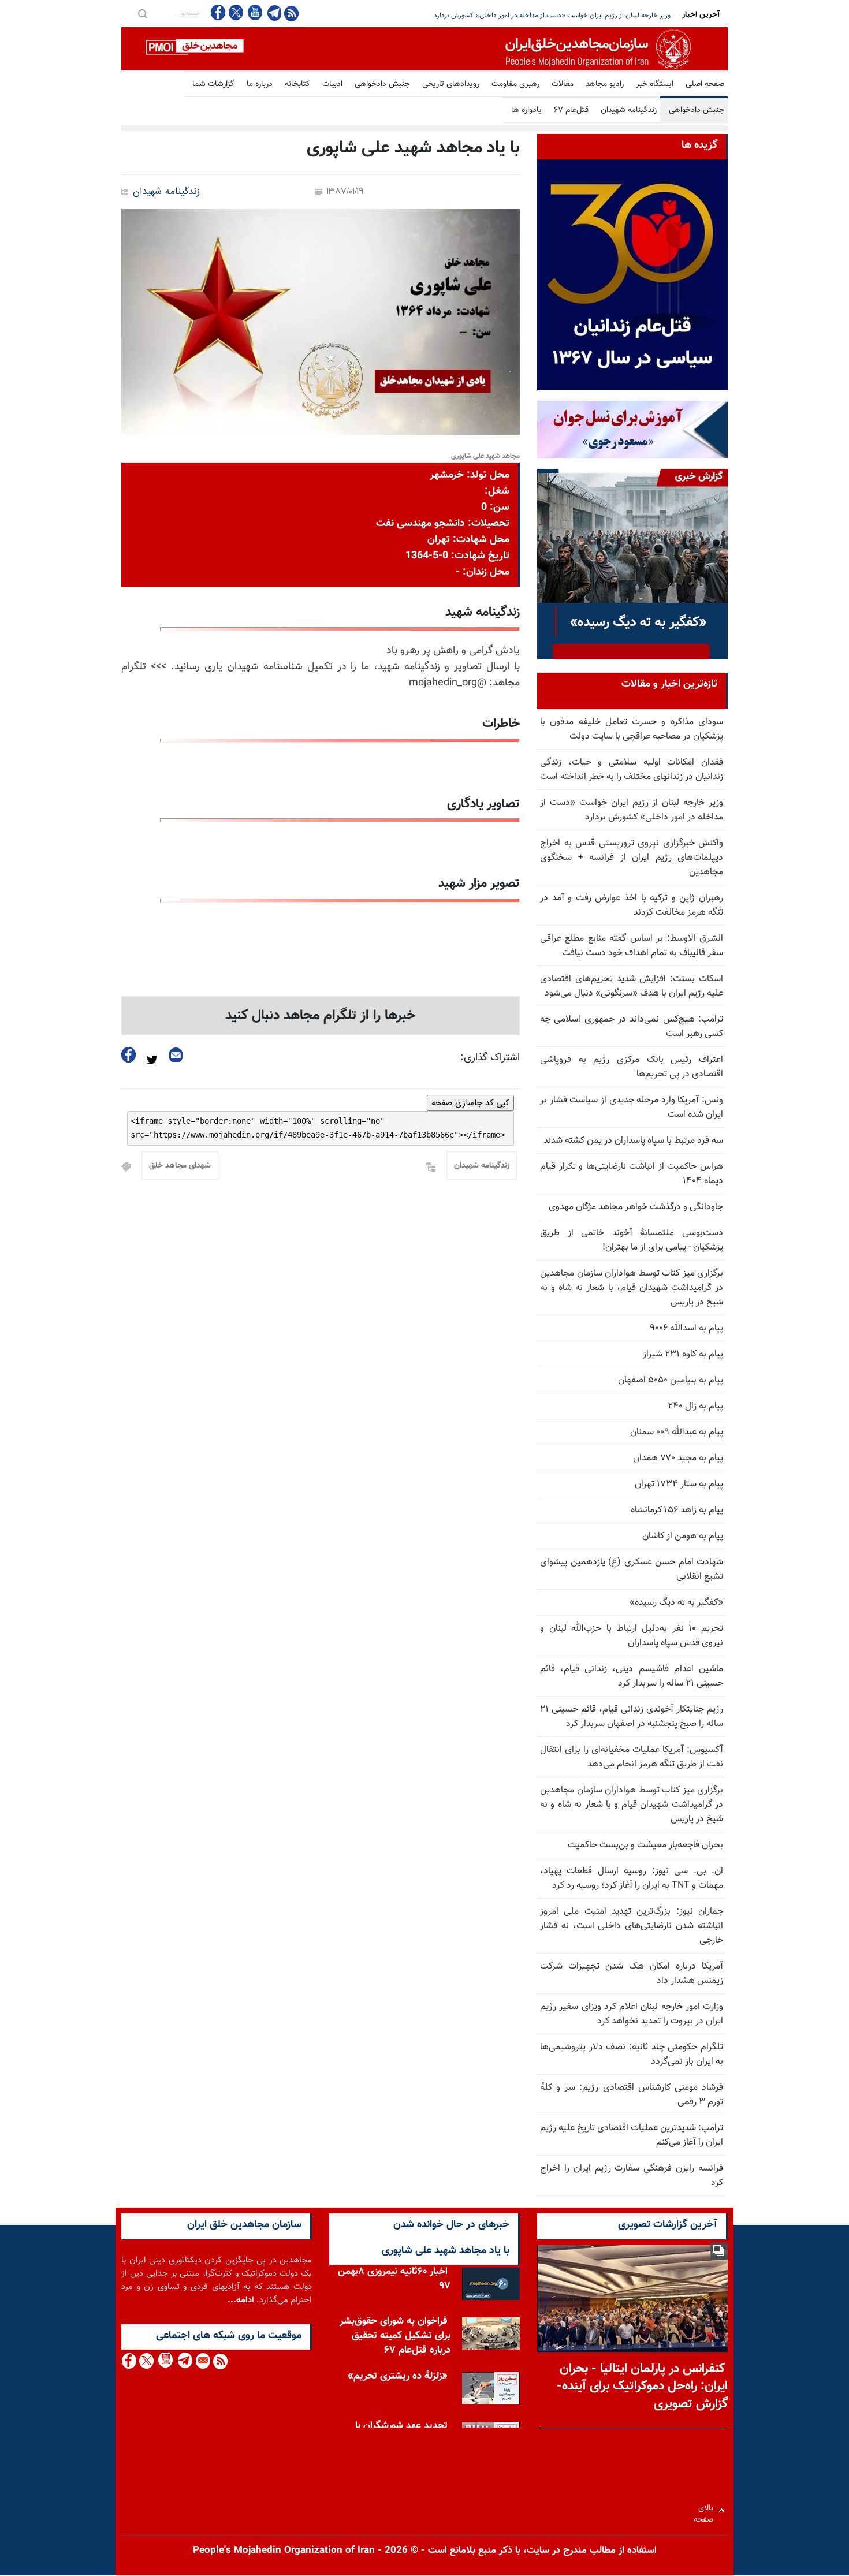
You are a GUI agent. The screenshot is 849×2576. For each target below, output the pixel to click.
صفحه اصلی (705, 84)
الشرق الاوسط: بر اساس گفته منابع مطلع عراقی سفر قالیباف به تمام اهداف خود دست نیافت (632, 946)
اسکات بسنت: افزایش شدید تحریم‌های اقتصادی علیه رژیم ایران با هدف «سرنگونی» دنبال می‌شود (632, 986)
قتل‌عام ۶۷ (571, 110)
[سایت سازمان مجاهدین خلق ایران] (425, 49)
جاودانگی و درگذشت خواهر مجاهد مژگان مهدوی (636, 1207)
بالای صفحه (706, 2510)
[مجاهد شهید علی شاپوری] (321, 322)
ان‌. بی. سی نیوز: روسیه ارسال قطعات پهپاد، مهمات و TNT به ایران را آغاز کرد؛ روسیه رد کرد (632, 1878)
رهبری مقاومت (515, 84)
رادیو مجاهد (605, 84)
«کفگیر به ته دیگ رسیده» (676, 1603)
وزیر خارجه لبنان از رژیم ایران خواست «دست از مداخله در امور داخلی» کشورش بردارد (632, 810)
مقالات (563, 84)
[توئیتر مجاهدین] (236, 12)
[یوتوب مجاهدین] (254, 12)
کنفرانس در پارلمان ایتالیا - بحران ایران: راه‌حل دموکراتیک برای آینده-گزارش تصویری (642, 2387)
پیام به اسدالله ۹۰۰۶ (686, 1328)
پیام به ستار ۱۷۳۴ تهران (679, 1484)
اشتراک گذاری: (490, 1058)
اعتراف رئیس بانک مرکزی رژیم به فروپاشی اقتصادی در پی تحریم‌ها (632, 1067)
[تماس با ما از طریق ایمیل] (202, 2361)
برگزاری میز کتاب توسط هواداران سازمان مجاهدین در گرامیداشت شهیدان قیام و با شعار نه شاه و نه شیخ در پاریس (632, 1805)
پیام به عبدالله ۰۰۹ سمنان (677, 1432)
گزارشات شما (213, 84)
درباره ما (260, 84)
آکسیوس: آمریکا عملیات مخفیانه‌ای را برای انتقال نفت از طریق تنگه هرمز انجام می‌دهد (632, 1757)
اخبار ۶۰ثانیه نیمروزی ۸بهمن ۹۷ (394, 2282)
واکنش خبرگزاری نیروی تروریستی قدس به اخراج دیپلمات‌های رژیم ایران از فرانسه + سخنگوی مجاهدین (530, 16)
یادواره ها (526, 110)
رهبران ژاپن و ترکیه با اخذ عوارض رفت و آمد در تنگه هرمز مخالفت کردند (632, 905)
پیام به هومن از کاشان (683, 1536)
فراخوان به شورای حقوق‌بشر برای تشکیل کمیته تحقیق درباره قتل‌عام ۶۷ (395, 2339)
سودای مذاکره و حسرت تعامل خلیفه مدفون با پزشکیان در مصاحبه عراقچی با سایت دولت (632, 729)
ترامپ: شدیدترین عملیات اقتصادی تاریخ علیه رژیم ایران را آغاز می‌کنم (632, 2135)
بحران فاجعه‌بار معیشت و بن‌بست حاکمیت (645, 1845)
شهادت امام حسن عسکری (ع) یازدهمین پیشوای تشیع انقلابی (632, 1570)
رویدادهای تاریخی (451, 84)
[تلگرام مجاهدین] (273, 13)
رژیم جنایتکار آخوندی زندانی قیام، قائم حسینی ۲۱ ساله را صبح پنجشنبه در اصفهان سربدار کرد (632, 1717)
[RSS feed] (291, 13)
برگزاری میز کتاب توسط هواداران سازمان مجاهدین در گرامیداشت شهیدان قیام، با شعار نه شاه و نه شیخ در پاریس (632, 1288)
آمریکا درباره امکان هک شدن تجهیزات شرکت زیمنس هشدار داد (632, 1974)
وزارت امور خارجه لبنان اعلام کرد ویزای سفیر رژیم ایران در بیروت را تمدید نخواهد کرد (632, 2014)
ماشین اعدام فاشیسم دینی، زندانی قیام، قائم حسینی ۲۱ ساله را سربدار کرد (632, 1676)
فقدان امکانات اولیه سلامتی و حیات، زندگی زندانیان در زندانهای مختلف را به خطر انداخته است (632, 770)
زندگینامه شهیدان (629, 110)
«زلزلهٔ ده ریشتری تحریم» (398, 2379)
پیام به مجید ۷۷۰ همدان (678, 1458)
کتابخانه (297, 84)
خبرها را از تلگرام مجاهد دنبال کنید (321, 1016)
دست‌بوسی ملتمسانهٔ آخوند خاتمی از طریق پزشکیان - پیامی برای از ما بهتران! (632, 1240)
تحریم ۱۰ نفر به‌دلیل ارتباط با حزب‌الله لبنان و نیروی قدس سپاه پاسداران (632, 1636)
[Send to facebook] (129, 1055)
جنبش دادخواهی (382, 84)
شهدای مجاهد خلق (180, 1166)
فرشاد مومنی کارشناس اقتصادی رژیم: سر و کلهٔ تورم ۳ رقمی (632, 2095)
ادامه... (241, 2300)
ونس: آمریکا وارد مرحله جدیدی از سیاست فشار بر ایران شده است (632, 1108)
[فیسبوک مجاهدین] (218, 12)
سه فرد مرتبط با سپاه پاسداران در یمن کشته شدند (633, 1141)
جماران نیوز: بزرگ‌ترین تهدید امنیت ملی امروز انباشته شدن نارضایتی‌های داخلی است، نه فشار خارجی (632, 1926)
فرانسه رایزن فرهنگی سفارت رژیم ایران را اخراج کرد (632, 2176)
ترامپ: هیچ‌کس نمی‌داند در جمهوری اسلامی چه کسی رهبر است (632, 1027)
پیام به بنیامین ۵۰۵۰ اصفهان (671, 1380)
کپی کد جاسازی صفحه (470, 1103)
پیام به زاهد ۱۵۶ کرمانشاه (677, 1510)
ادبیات (332, 84)
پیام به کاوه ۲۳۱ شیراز (683, 1354)
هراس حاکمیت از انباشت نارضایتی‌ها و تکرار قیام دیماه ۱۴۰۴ (632, 1174)
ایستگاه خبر (655, 84)
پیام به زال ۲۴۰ (695, 1406)
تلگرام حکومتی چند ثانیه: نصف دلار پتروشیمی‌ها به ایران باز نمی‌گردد (632, 2055)
